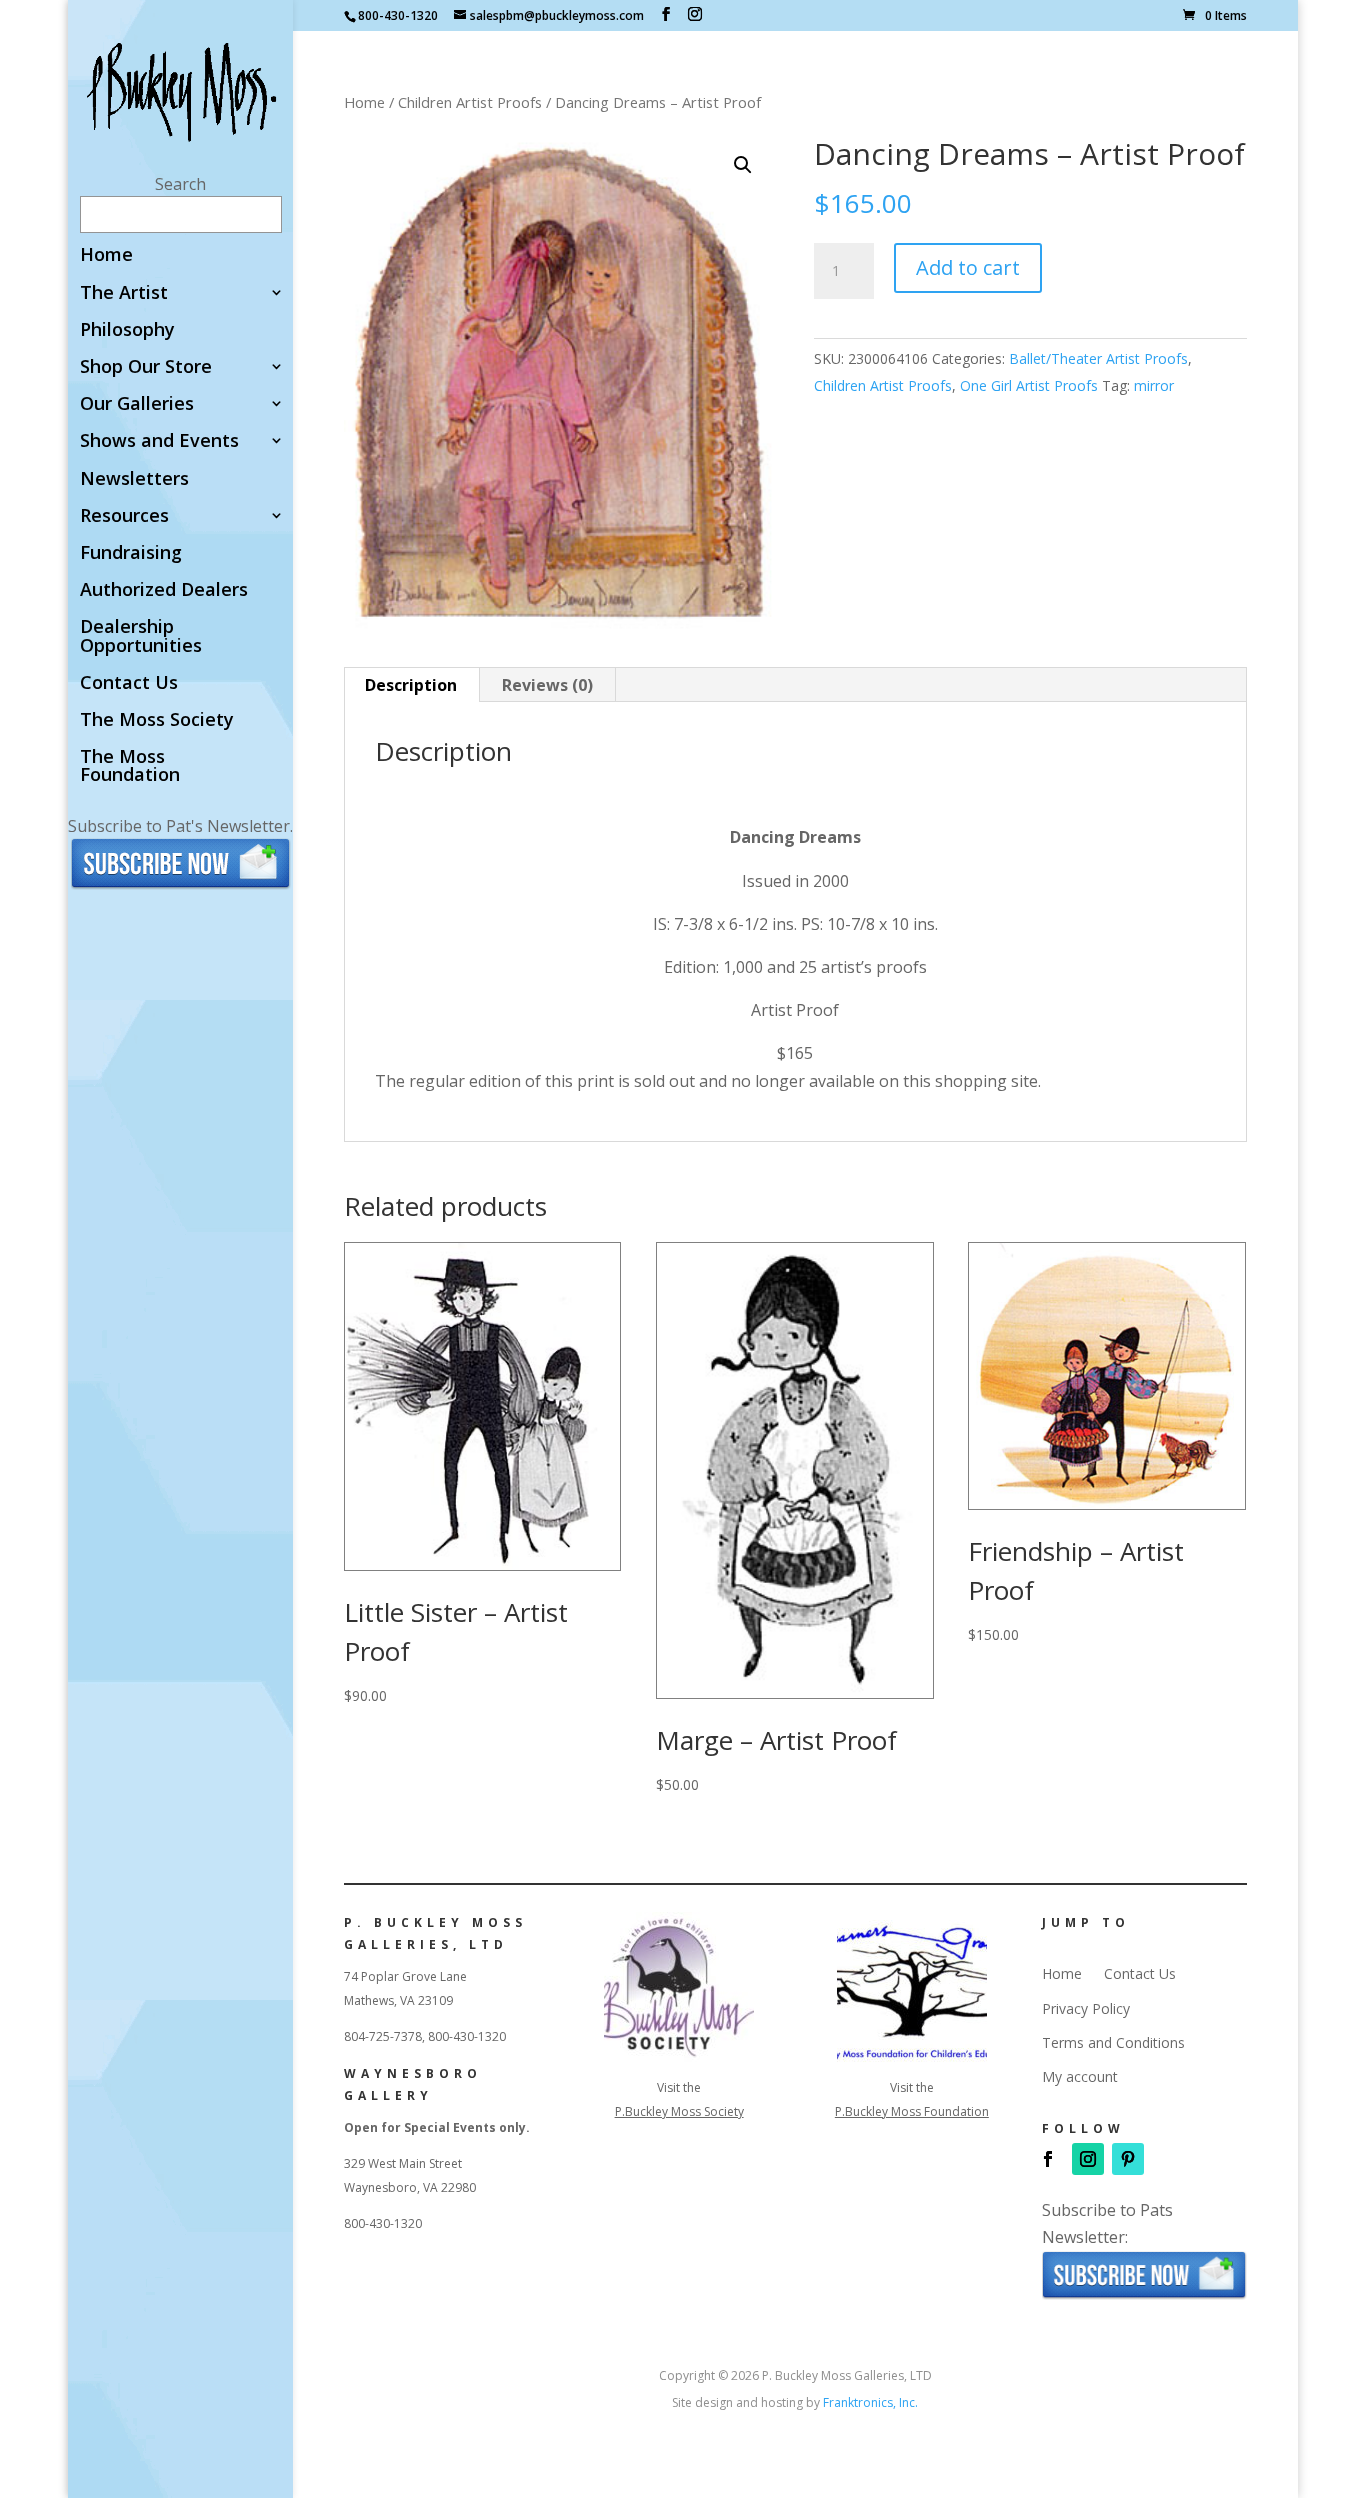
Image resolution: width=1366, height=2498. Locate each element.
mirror (1154, 385)
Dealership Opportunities (141, 636)
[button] (743, 165)
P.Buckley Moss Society (679, 2111)
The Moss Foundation (130, 766)
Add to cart (968, 267)
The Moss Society (157, 720)
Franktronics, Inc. (870, 2402)
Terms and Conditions (1113, 2043)
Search (180, 184)
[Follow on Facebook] (1048, 2159)
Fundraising (131, 553)
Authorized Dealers (164, 590)
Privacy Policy (1086, 2009)
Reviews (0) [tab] (547, 685)
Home (106, 255)
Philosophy (127, 330)
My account (1080, 2077)
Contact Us (129, 683)
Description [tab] (411, 685)
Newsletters (134, 479)
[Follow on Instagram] (1088, 2159)
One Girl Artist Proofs (1029, 385)
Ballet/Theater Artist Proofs (1098, 358)
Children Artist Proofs (470, 102)
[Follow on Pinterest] (1128, 2159)
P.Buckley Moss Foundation (912, 2111)
